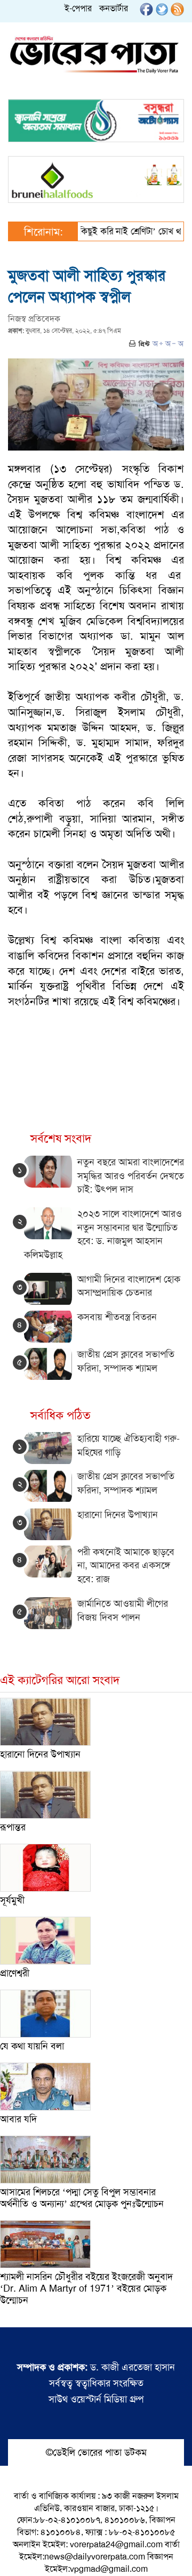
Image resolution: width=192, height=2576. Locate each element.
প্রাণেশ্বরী (15, 1973)
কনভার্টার (114, 8)
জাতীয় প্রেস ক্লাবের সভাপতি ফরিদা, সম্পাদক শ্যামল (126, 1483)
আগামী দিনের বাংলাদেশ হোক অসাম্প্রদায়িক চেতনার (129, 1286)
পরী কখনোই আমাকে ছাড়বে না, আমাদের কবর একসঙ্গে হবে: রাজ (126, 1565)
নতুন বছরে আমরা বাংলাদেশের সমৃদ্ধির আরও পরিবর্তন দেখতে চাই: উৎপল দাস (131, 1176)
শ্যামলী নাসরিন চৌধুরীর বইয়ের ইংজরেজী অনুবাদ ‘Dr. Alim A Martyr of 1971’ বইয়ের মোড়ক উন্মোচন (86, 2288)
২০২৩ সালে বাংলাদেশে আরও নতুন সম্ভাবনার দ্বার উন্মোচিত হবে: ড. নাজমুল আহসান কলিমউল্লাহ (103, 1234)
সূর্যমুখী (12, 1900)
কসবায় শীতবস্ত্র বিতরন (117, 1317)
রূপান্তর (13, 1827)
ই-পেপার (78, 8)
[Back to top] (17, 2554)
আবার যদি (18, 2119)
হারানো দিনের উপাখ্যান (118, 1515)
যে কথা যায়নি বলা (32, 2046)
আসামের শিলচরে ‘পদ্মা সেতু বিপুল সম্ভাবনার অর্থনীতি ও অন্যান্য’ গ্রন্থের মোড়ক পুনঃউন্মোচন (82, 2198)
